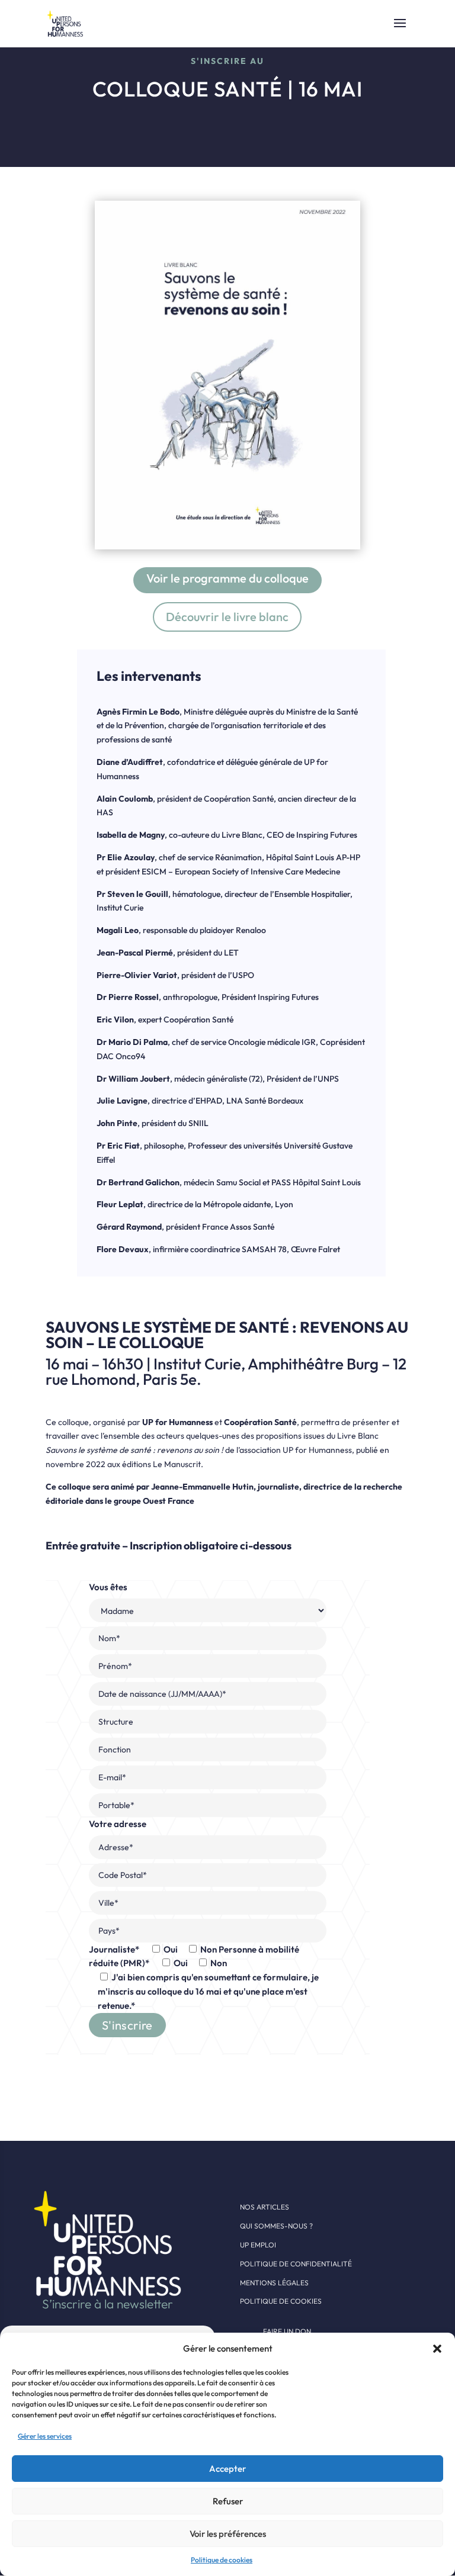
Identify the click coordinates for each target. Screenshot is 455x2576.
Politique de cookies (222, 2560)
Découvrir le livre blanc (227, 617)
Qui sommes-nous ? (276, 2226)
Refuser (228, 2501)
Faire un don (287, 2331)
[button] (437, 2349)
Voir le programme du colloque (227, 578)
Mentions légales (274, 2283)
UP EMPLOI (258, 2245)
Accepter (227, 2469)
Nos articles (265, 2207)
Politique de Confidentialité (296, 2264)
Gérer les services (45, 2436)
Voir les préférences (228, 2534)
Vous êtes (204, 1796)
